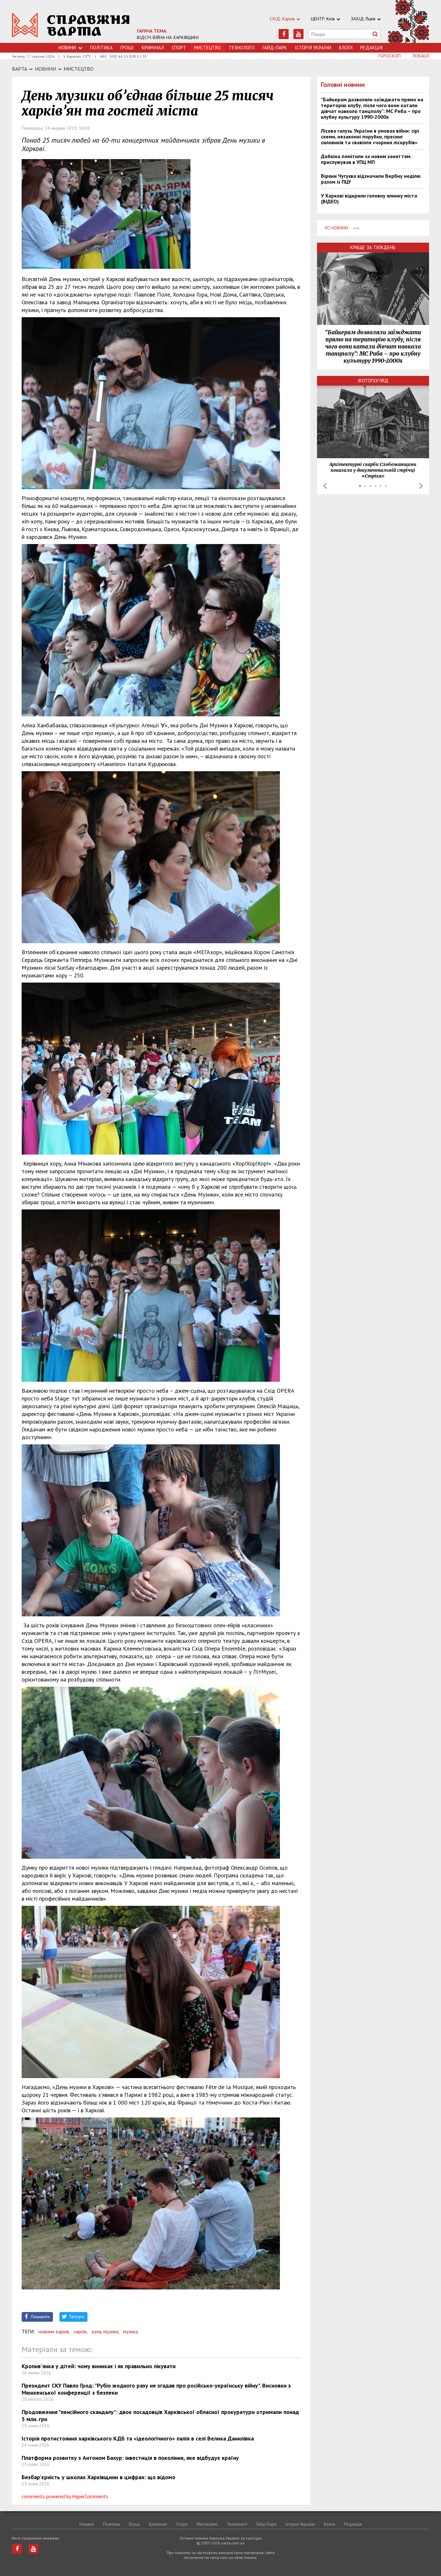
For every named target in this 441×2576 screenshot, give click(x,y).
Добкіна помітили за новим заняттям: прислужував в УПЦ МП (366, 159)
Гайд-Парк (275, 48)
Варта (20, 69)
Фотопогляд (373, 381)
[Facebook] (284, 34)
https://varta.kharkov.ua (71, 25)
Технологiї (242, 48)
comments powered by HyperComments (65, 2496)
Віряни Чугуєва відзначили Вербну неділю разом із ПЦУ (371, 179)
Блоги (346, 48)
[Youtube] (298, 34)
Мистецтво (79, 69)
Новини (67, 48)
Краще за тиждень (373, 247)
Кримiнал (153, 48)
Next (421, 486)
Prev (325, 486)
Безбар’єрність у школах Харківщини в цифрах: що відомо (98, 2477)
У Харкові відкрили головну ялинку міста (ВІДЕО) (369, 198)
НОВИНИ (45, 69)
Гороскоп (390, 56)
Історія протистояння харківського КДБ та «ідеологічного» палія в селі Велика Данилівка (138, 2438)
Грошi (127, 48)
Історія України (313, 48)
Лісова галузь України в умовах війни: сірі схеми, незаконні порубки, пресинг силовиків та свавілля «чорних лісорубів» (370, 136)
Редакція (371, 48)
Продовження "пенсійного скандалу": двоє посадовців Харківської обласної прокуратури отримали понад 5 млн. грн (160, 2415)
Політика (101, 48)
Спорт (179, 48)
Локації (421, 56)
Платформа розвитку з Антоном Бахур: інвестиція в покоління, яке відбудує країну (130, 2458)
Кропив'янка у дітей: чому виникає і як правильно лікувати (99, 2366)
